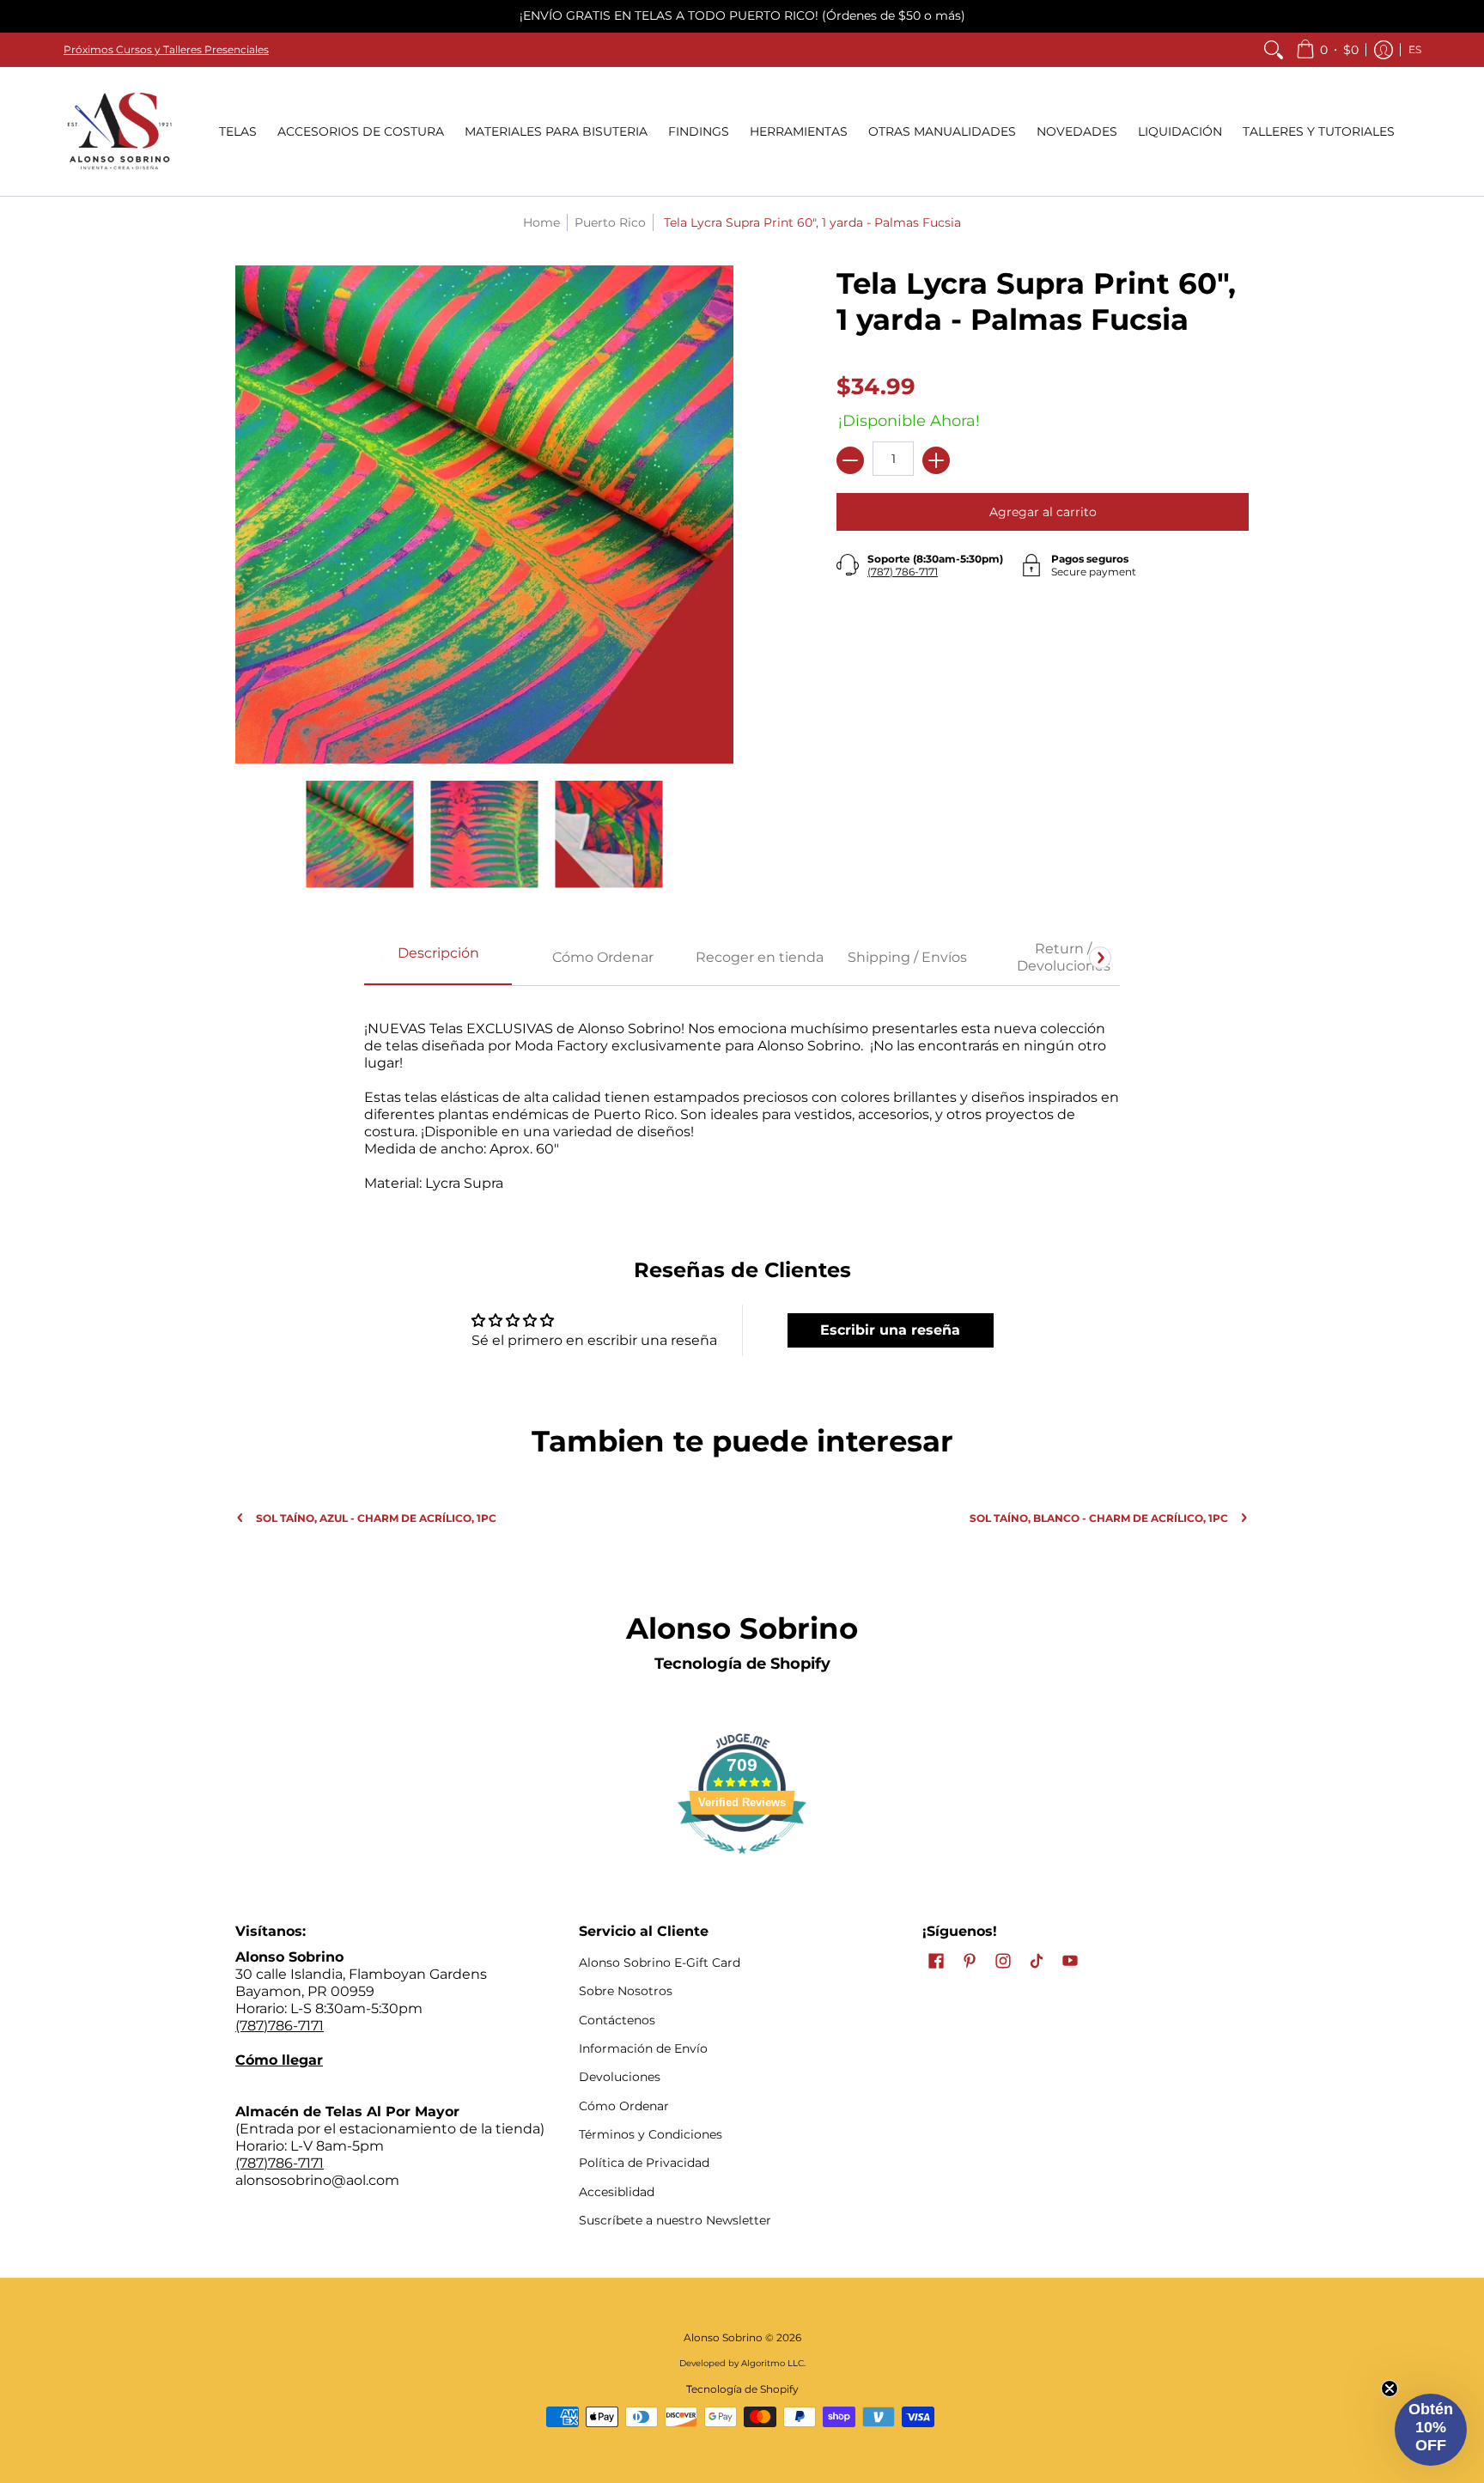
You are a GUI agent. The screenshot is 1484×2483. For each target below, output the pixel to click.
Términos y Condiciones (651, 2134)
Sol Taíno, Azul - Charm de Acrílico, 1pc (376, 1518)
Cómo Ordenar (624, 2106)
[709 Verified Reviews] (742, 1862)
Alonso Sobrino (723, 2337)
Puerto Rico (610, 222)
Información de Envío (643, 2048)
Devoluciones (620, 2077)
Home (541, 222)
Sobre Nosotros (626, 1991)
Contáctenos (617, 2020)
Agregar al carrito (1043, 512)
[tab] (438, 959)
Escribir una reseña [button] (890, 1330)
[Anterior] (384, 958)
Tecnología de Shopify (742, 1664)
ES (1415, 49)
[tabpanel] (742, 1097)
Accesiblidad (617, 2192)
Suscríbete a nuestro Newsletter (675, 2220)
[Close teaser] (1390, 2389)
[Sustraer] (850, 460)
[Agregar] (936, 460)
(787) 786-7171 (903, 572)
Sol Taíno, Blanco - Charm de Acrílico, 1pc (1099, 1518)
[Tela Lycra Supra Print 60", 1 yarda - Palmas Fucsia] (360, 834)
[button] (1327, 50)
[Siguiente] (1100, 958)
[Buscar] (1274, 50)
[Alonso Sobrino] (119, 131)
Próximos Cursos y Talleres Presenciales (166, 49)
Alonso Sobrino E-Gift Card (660, 1963)
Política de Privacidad (644, 2163)
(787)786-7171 (280, 2026)
